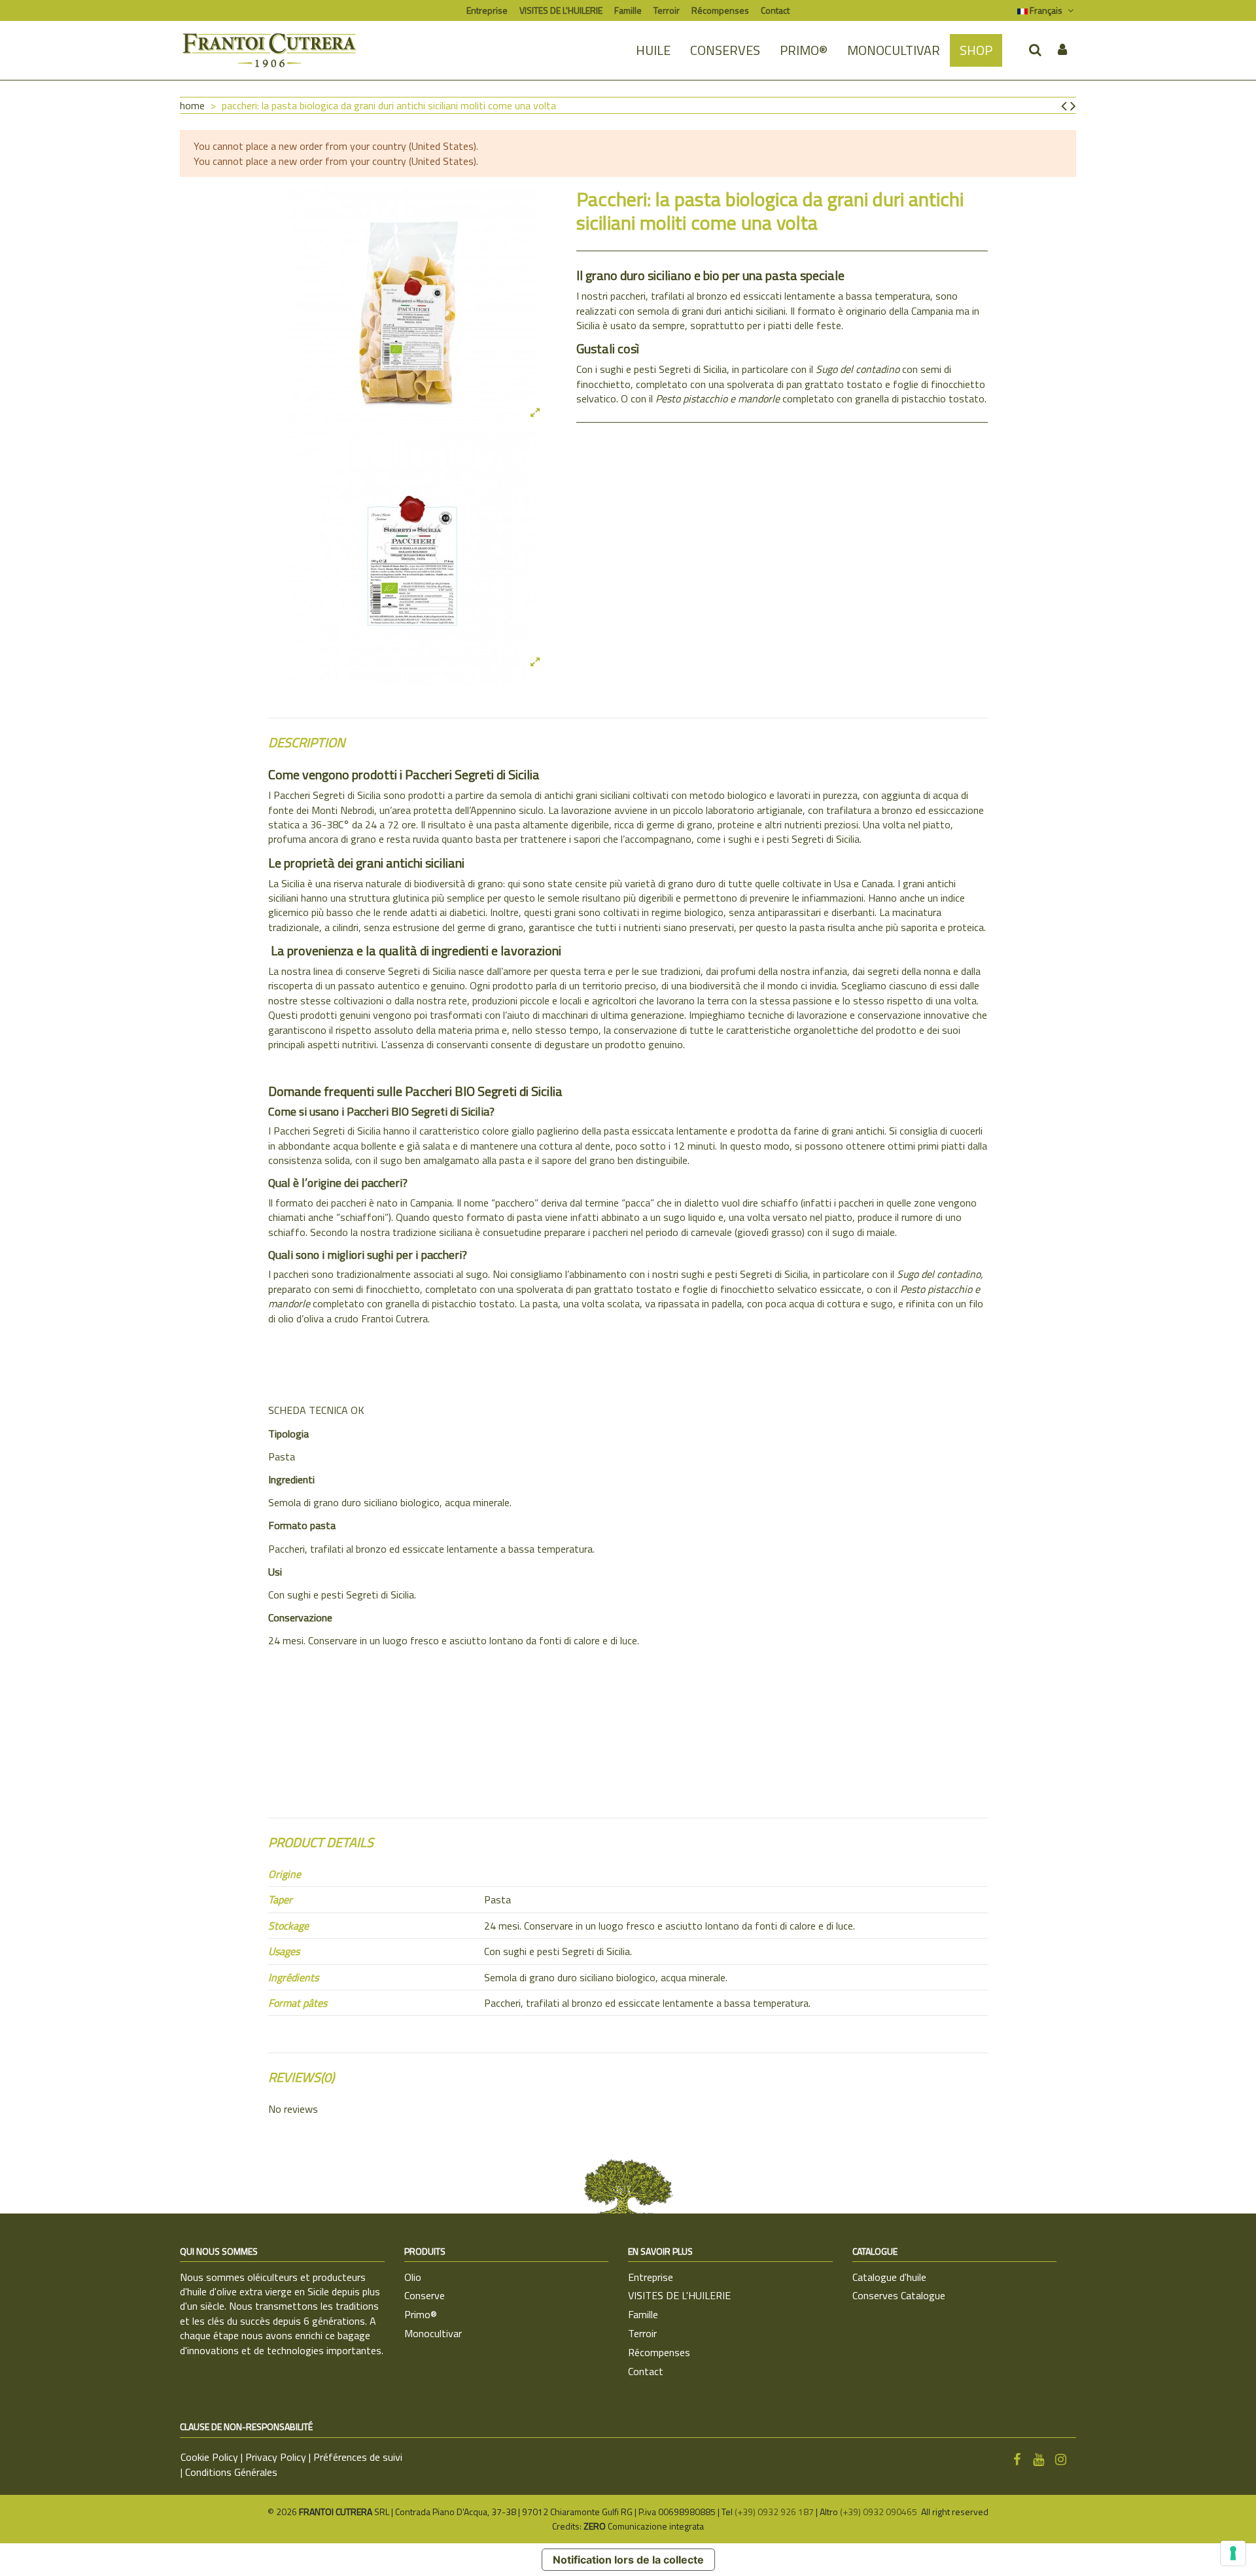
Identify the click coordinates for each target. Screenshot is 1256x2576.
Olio (413, 2277)
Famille (628, 10)
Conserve (425, 2295)
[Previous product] (1066, 105)
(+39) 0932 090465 (880, 2512)
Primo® (421, 2314)
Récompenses (720, 10)
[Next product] (1073, 105)
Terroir (667, 10)
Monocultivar (433, 2333)
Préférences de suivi (358, 2457)
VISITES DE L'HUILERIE (561, 10)
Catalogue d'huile (889, 2277)
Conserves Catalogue (899, 2295)
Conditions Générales (231, 2472)
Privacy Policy (276, 2457)
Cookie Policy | (213, 2457)
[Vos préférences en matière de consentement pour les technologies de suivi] (1233, 2553)
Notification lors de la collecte (628, 2560)
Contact (775, 10)
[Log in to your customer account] (1062, 50)
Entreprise (487, 10)
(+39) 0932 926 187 (774, 2512)
